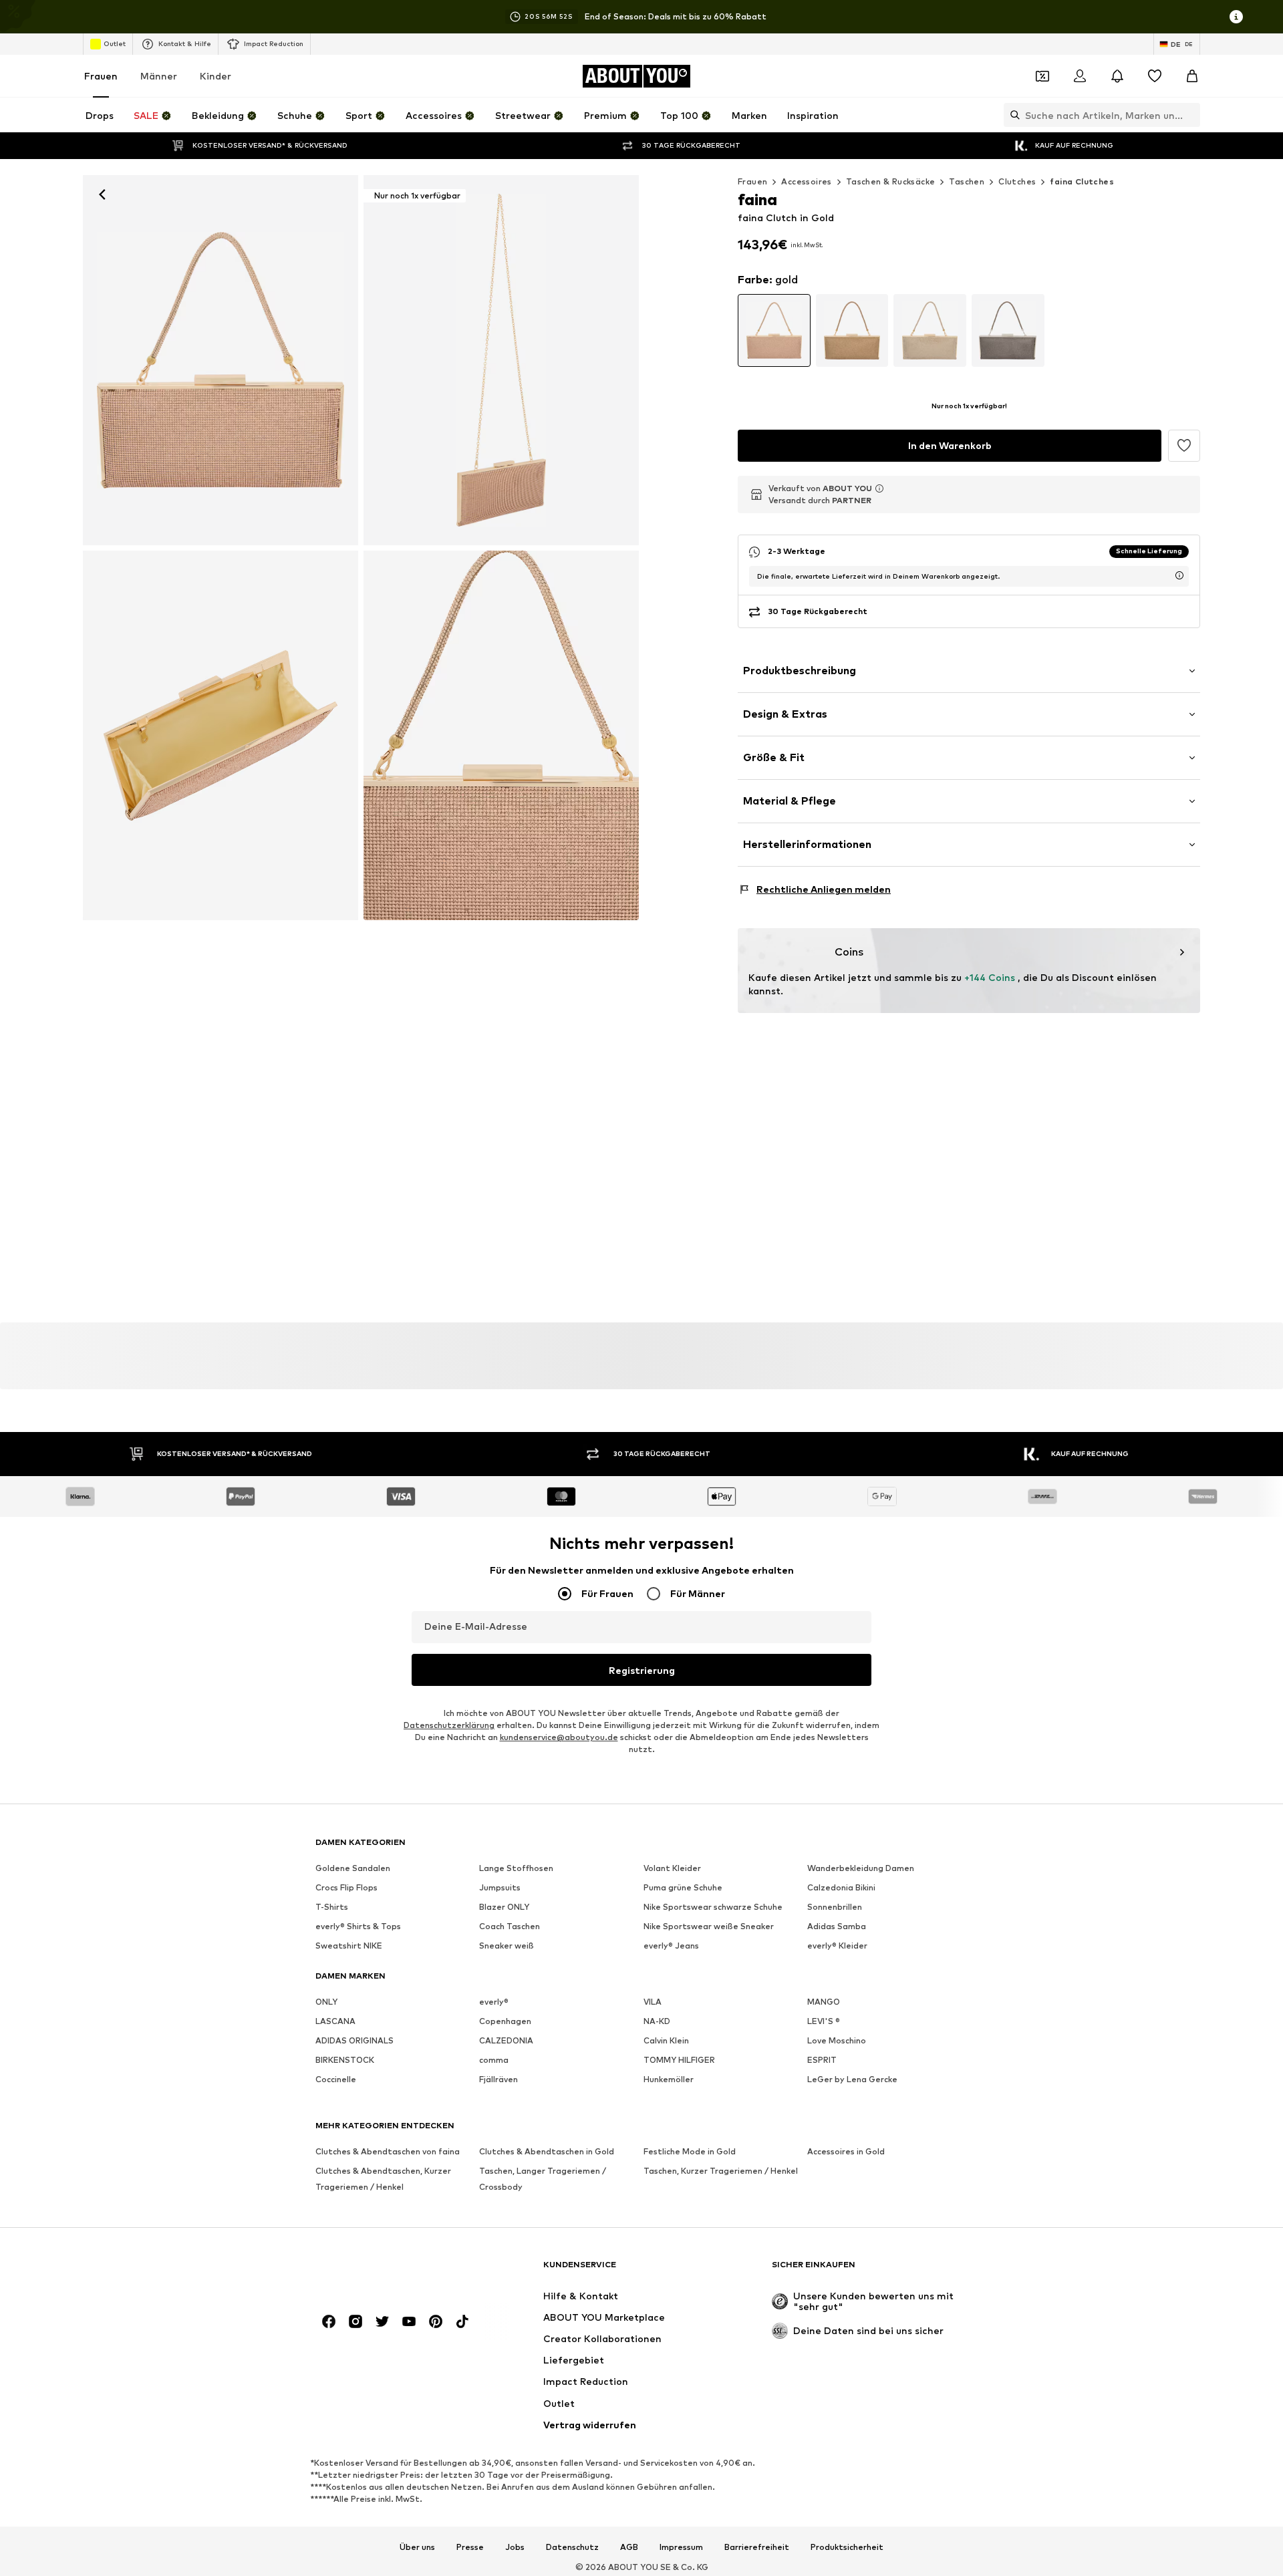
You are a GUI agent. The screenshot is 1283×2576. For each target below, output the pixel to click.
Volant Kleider (672, 1868)
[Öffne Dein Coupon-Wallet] (1042, 76)
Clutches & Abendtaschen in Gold (547, 2151)
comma (494, 2060)
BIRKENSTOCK (345, 2060)
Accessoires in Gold (846, 2151)
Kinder (216, 76)
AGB (629, 2547)
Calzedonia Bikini (841, 1887)
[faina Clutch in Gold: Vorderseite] (221, 360)
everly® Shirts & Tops (358, 1926)
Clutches (1017, 181)
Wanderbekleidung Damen (861, 1868)
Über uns (417, 2547)
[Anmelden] (1080, 76)
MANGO (824, 2002)
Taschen (967, 181)
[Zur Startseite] (388, 2271)
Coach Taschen (510, 1926)
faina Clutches (1082, 181)
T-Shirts (332, 1907)
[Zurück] (102, 194)
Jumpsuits (500, 1887)
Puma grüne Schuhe (683, 1887)
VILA (653, 2002)
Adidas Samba (837, 1926)
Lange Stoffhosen (516, 1868)
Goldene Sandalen (353, 1868)
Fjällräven (498, 2079)
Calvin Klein (666, 2040)
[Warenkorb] (1192, 76)
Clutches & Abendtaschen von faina (388, 2151)
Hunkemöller (669, 2079)
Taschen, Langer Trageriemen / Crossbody (543, 2179)
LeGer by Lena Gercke (852, 2079)
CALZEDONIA (506, 2040)
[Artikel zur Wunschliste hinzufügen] (1184, 446)
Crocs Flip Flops (346, 1887)
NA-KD (657, 2021)
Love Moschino (837, 2040)
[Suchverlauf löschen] (1190, 115)
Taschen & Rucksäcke (891, 181)
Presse (470, 2547)
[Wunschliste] (1155, 76)
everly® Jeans (671, 1946)
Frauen (101, 76)
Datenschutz (572, 2547)
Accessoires (806, 181)
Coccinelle (336, 2079)
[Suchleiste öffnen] (1012, 115)
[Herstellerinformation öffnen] (879, 488)
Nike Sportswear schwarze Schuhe (713, 1907)
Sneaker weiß (507, 1946)
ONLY (326, 2002)
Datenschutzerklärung (449, 1725)
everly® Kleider (837, 1946)
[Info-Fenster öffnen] (1236, 17)
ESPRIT (822, 2060)
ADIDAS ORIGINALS (354, 2040)
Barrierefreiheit (757, 2547)
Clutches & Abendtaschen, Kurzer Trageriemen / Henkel (383, 2179)
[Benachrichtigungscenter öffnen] (1117, 76)
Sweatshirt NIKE (349, 1946)
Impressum (681, 2547)
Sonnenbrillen (835, 1907)
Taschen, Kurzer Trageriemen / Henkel (721, 2171)
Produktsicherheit (847, 2547)
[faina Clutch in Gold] (221, 736)
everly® (494, 2002)
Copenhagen (505, 2021)
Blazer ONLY (504, 1907)
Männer (159, 76)
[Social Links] (329, 2321)
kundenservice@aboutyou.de (559, 1737)
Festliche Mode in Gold (690, 2151)
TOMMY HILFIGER (679, 2060)
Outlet (115, 43)
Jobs (515, 2547)
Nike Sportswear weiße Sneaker (709, 1926)
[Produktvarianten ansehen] (774, 330)
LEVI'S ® (824, 2021)
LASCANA (335, 2021)
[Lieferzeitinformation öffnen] (1179, 575)
